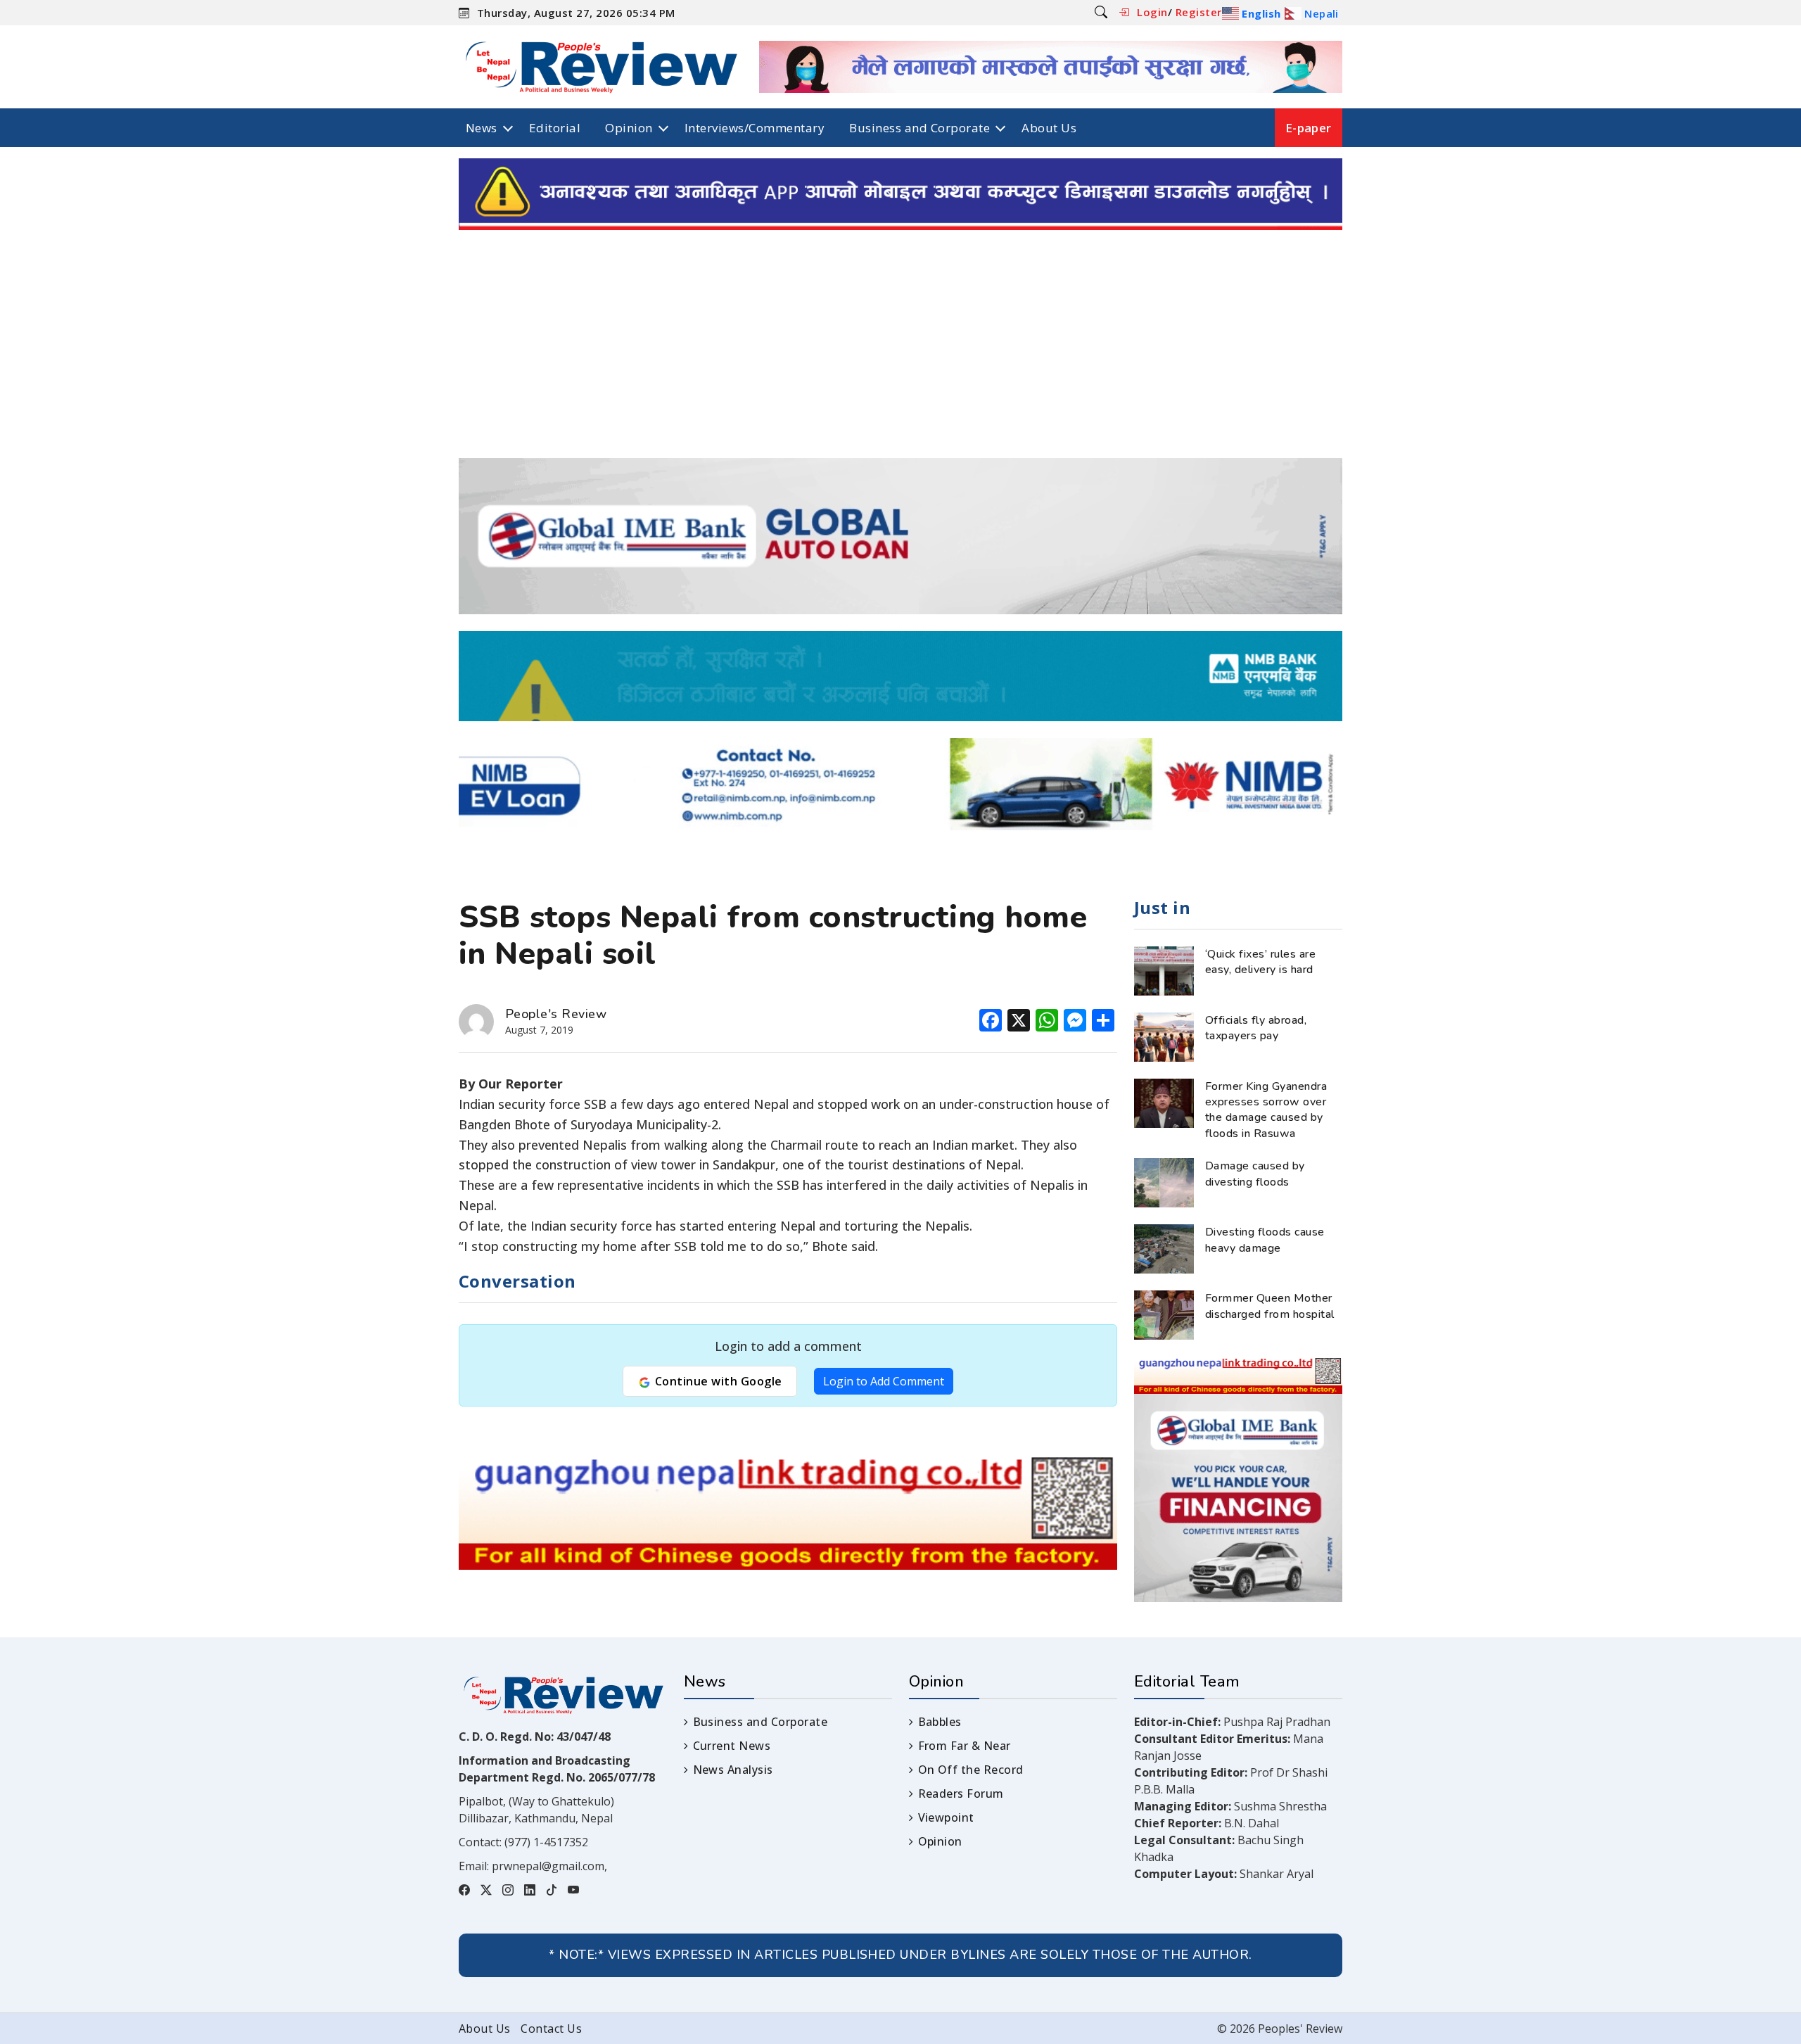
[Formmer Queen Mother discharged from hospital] (1164, 1314)
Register (1199, 12)
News (482, 128)
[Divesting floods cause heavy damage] (1164, 1248)
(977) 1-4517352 (546, 1842)
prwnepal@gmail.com (548, 1866)
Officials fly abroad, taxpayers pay (1256, 1028)
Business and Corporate (919, 128)
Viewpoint (946, 1817)
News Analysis (733, 1770)
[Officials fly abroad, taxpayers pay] (1164, 1036)
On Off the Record (971, 1770)
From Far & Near (965, 1746)
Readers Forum (961, 1794)
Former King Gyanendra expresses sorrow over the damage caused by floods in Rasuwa (1266, 1110)
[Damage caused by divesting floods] (1164, 1182)
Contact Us (551, 2029)
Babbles (940, 1722)
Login (1152, 12)
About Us (1049, 128)
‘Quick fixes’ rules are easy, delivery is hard (1260, 962)
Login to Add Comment (884, 1381)
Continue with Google (717, 1381)
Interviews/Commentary (755, 128)
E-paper (1309, 128)
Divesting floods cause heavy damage (1265, 1240)
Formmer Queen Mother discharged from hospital (1270, 1306)
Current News (732, 1746)
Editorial (555, 128)
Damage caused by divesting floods (1255, 1174)
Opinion (629, 128)
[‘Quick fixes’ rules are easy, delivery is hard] (1164, 970)
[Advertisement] (900, 353)
